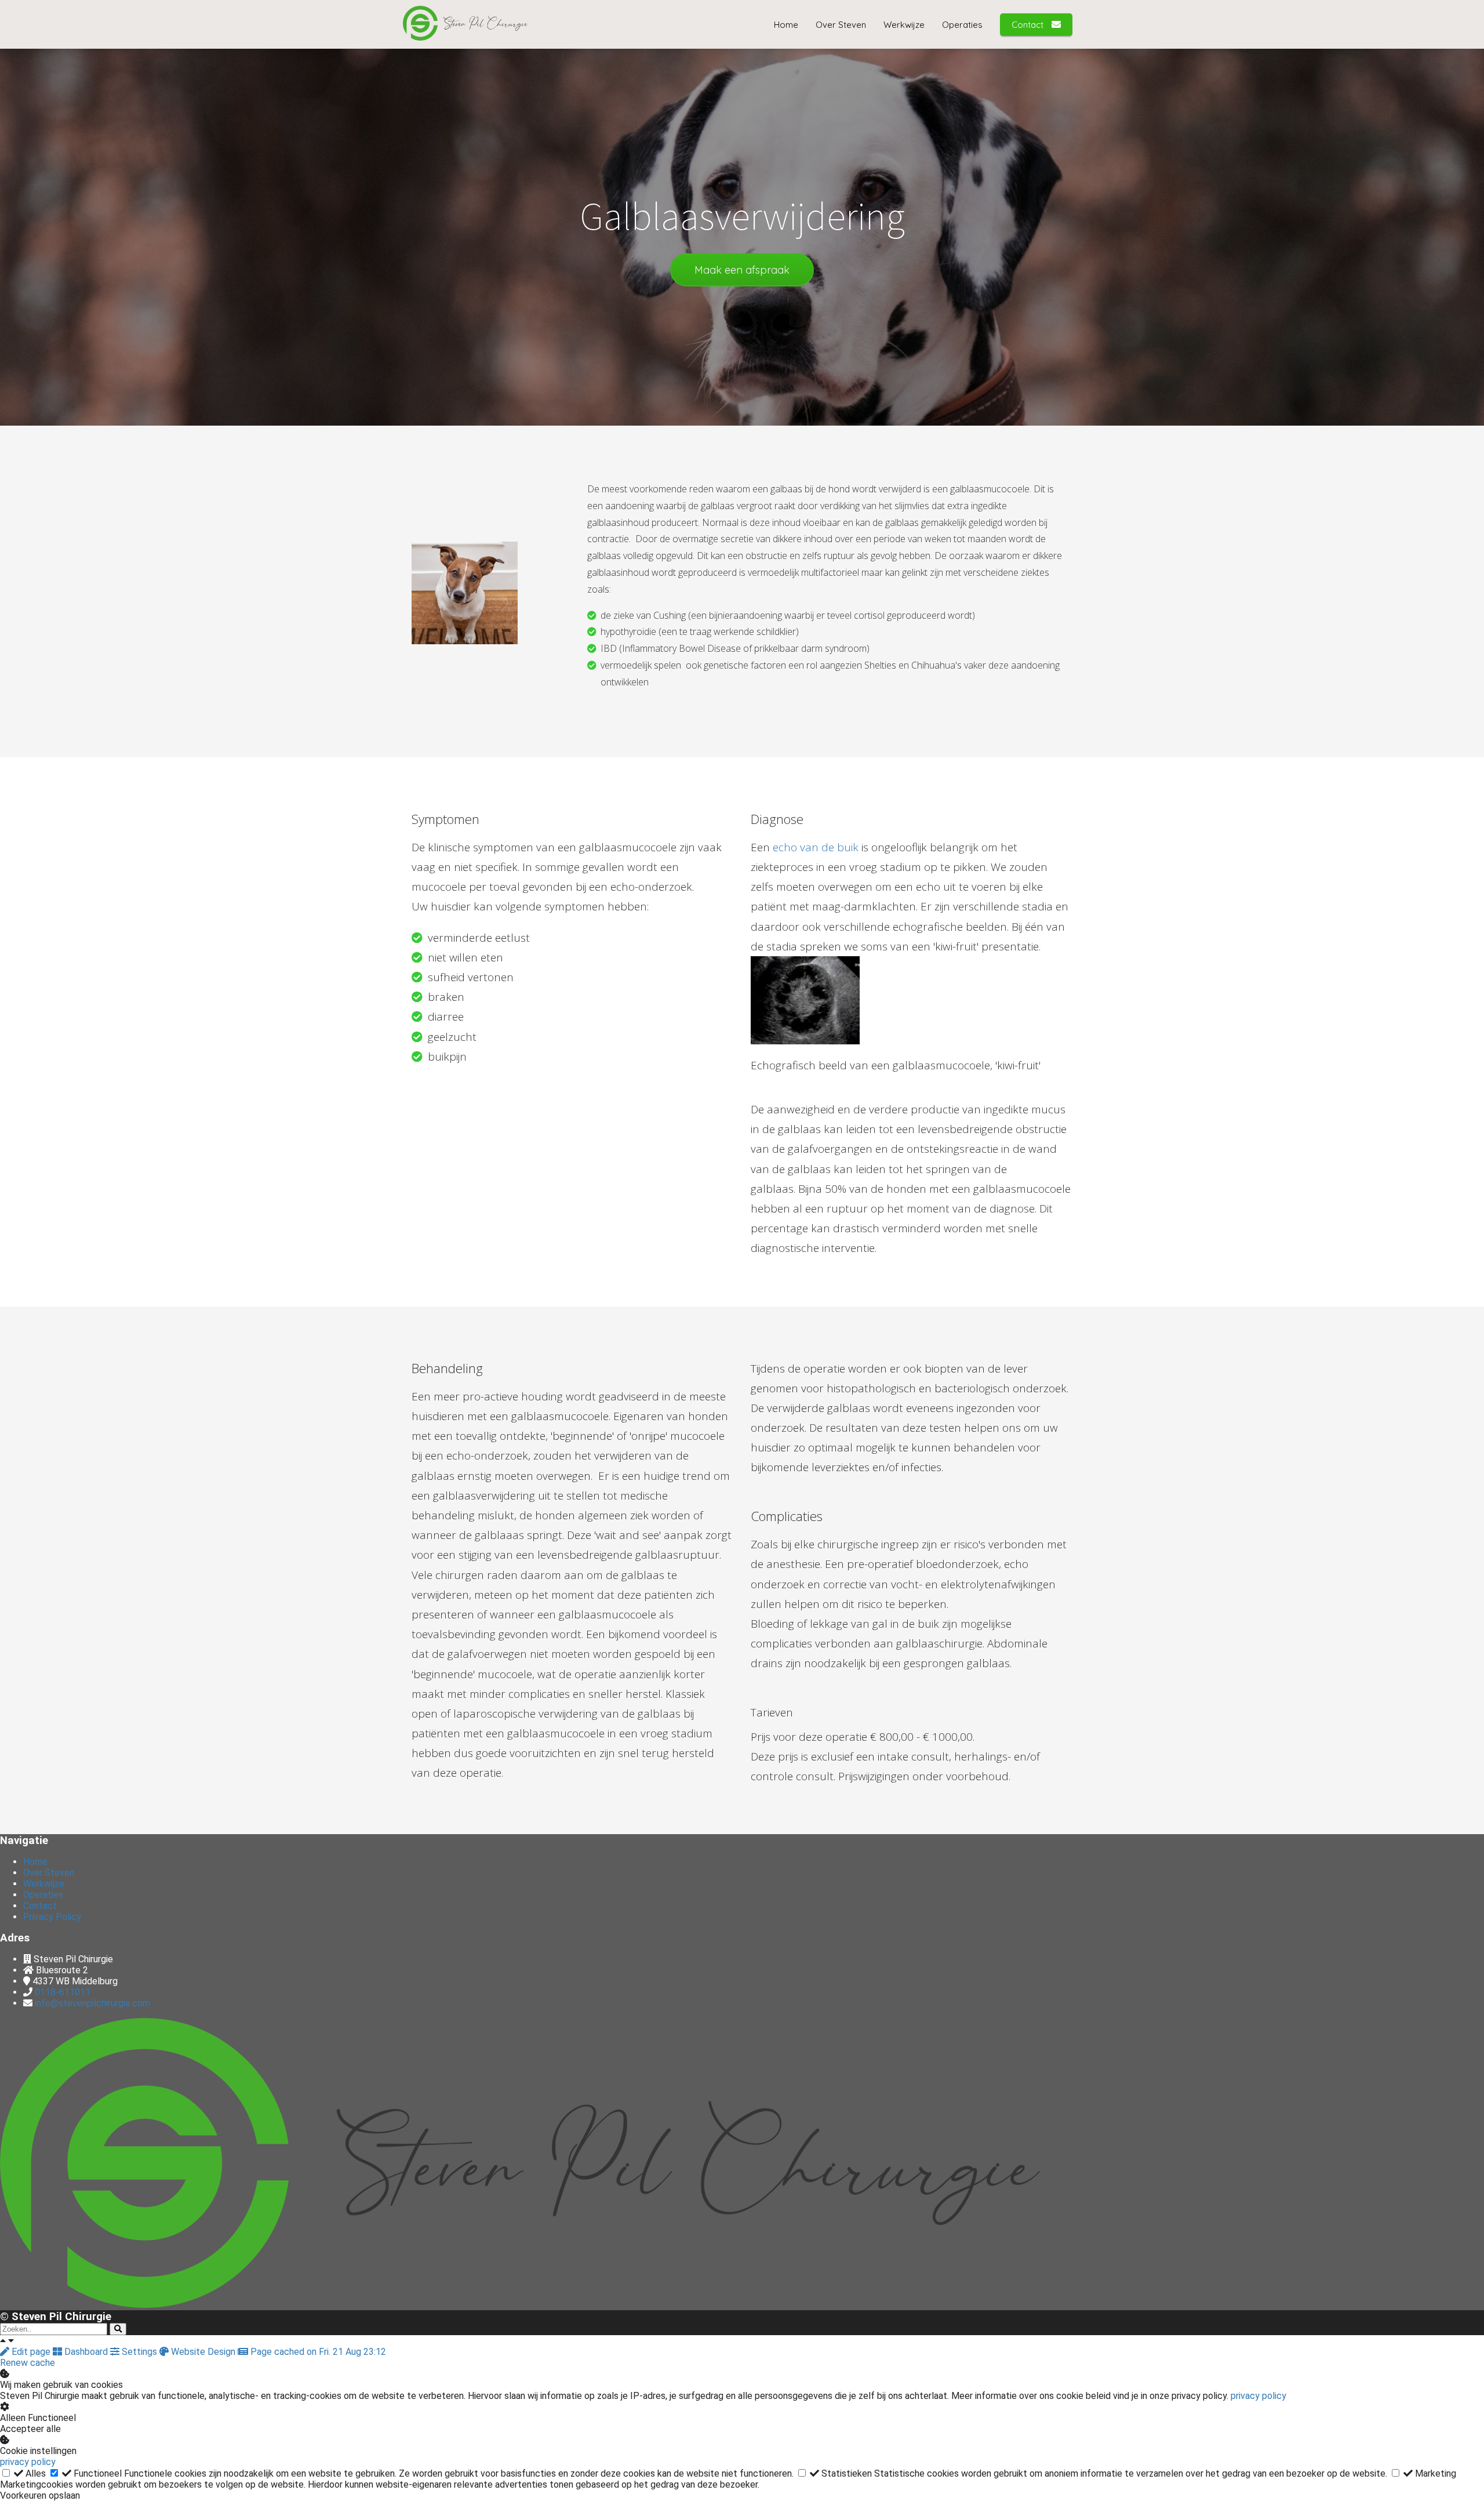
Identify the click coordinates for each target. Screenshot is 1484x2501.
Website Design (203, 2352)
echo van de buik (816, 847)
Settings (139, 2352)
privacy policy (1259, 2396)
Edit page (31, 2352)
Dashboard (86, 2352)
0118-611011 (63, 1992)
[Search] (118, 2329)
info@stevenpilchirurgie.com (92, 2003)
